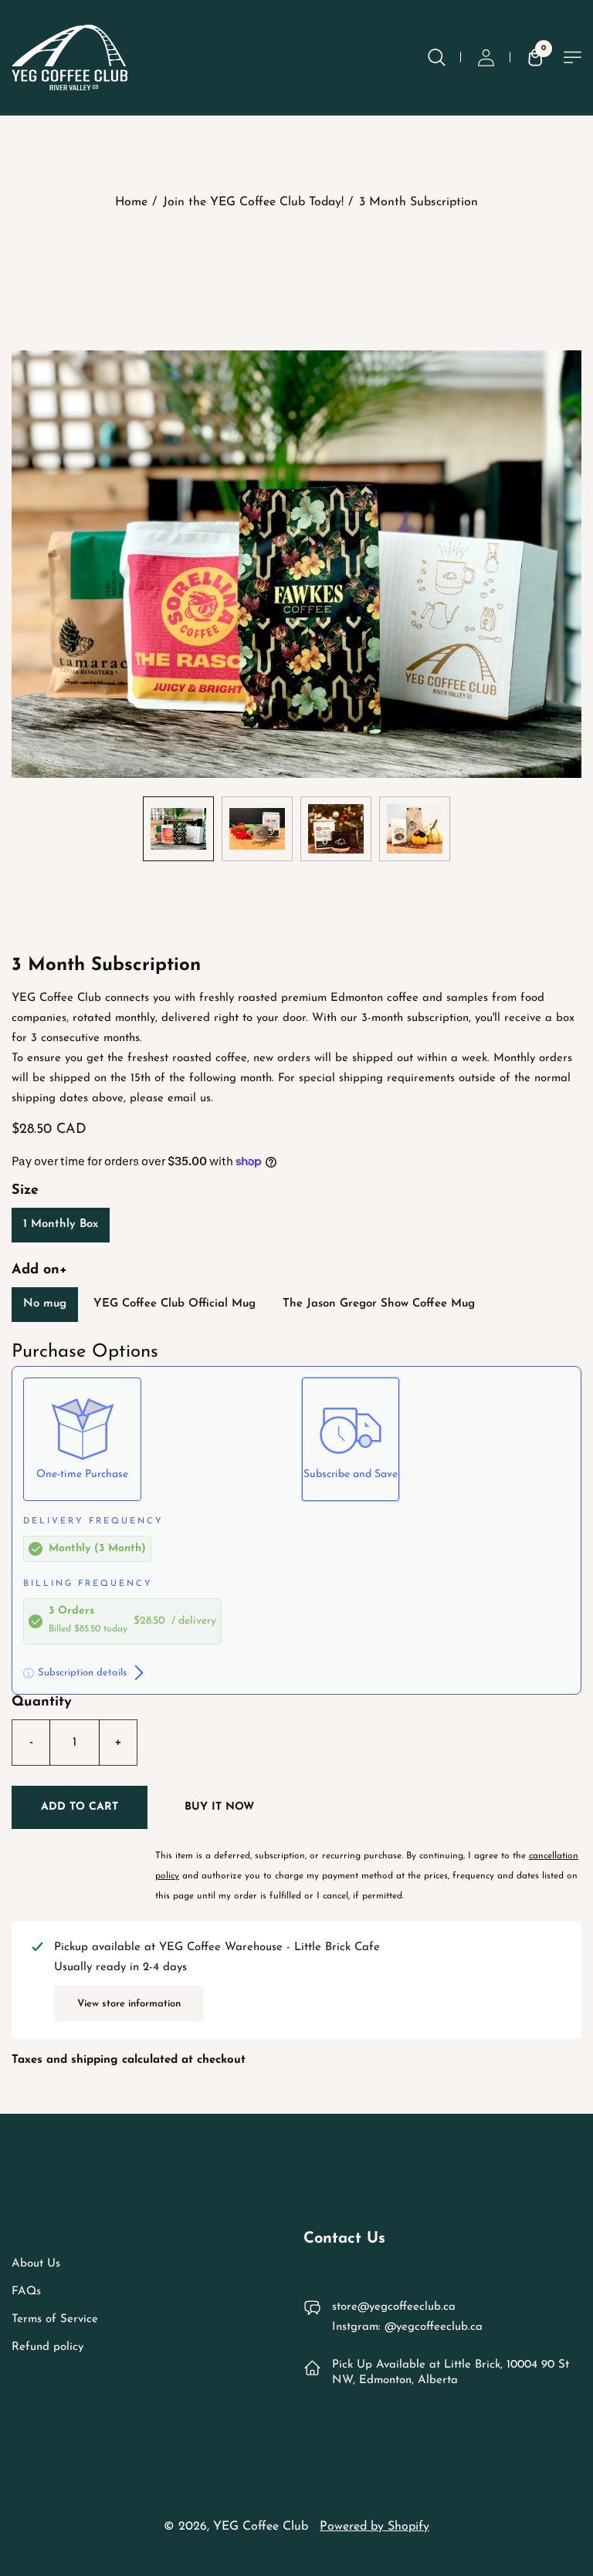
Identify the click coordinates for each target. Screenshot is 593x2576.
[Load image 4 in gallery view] (415, 829)
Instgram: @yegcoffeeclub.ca (407, 2327)
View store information (129, 2004)
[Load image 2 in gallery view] (257, 829)
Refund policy (47, 2347)
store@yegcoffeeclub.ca (394, 2307)
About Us (36, 2264)
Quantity (42, 1702)
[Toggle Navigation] (573, 57)
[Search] (436, 57)
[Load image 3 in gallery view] (336, 829)
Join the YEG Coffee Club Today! (253, 202)
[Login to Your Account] (486, 57)
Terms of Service (55, 2319)
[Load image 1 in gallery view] (178, 829)
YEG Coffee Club (261, 2527)
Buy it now (219, 1807)
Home (131, 202)
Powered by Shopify (374, 2527)
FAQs (26, 2292)
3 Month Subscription (418, 202)
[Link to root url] (69, 57)
